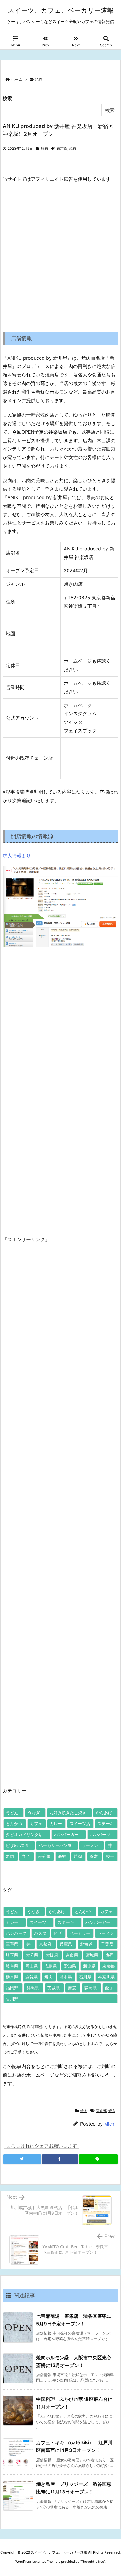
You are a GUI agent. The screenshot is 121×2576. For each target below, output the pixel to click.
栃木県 (12, 1977)
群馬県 (33, 1988)
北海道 (86, 1944)
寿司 (10, 1856)
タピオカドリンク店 (24, 1834)
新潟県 (89, 1966)
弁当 (26, 1856)
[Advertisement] (60, 253)
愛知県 (70, 1966)
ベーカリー (80, 1933)
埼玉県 (12, 1955)
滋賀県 (31, 1977)
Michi (110, 2124)
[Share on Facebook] (60, 2159)
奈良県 (72, 1955)
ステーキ (106, 1824)
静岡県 (90, 1988)
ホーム (17, 79)
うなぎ (34, 1813)
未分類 (44, 1856)
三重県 (12, 1944)
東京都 (62, 148)
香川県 (12, 1999)
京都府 (45, 1944)
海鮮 (62, 1856)
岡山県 (31, 1966)
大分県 (32, 1955)
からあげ (104, 1813)
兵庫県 (66, 1944)
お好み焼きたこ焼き (68, 1813)
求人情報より (17, 856)
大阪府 (52, 1955)
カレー (56, 1824)
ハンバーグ (100, 1834)
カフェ (36, 1824)
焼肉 (39, 79)
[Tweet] (22, 2159)
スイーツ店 (80, 1824)
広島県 (51, 1966)
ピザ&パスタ (17, 1845)
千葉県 (107, 1944)
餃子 (110, 1856)
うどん (12, 1813)
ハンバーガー (66, 1834)
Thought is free (93, 2562)
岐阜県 (12, 1966)
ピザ (58, 1933)
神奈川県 (106, 1977)
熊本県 (66, 1977)
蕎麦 (94, 1856)
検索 (7, 98)
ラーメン (90, 1845)
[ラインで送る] (98, 2159)
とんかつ (14, 1824)
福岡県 (12, 1988)
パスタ (40, 1933)
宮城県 (92, 1955)
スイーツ (38, 1922)
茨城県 (53, 1988)
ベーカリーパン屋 (55, 1845)
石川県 (85, 1977)
